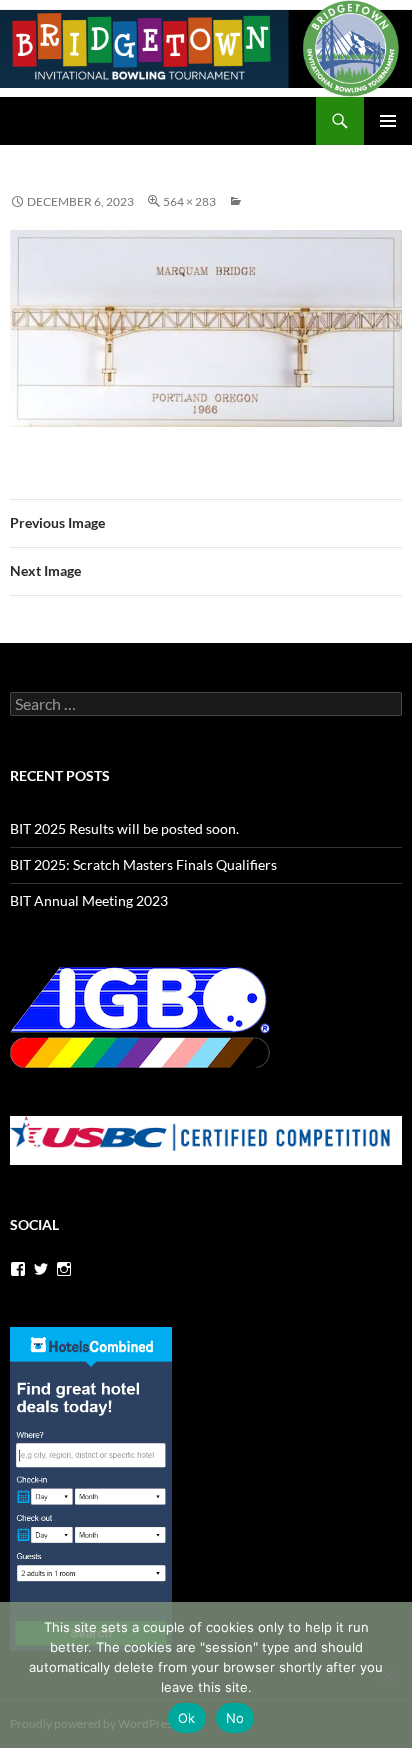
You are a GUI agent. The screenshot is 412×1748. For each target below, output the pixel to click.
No (235, 1718)
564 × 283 (189, 201)
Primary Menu (388, 121)
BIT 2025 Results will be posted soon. (124, 828)
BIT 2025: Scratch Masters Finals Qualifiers (143, 864)
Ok (187, 1718)
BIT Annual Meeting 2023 (89, 900)
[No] (387, 1675)
